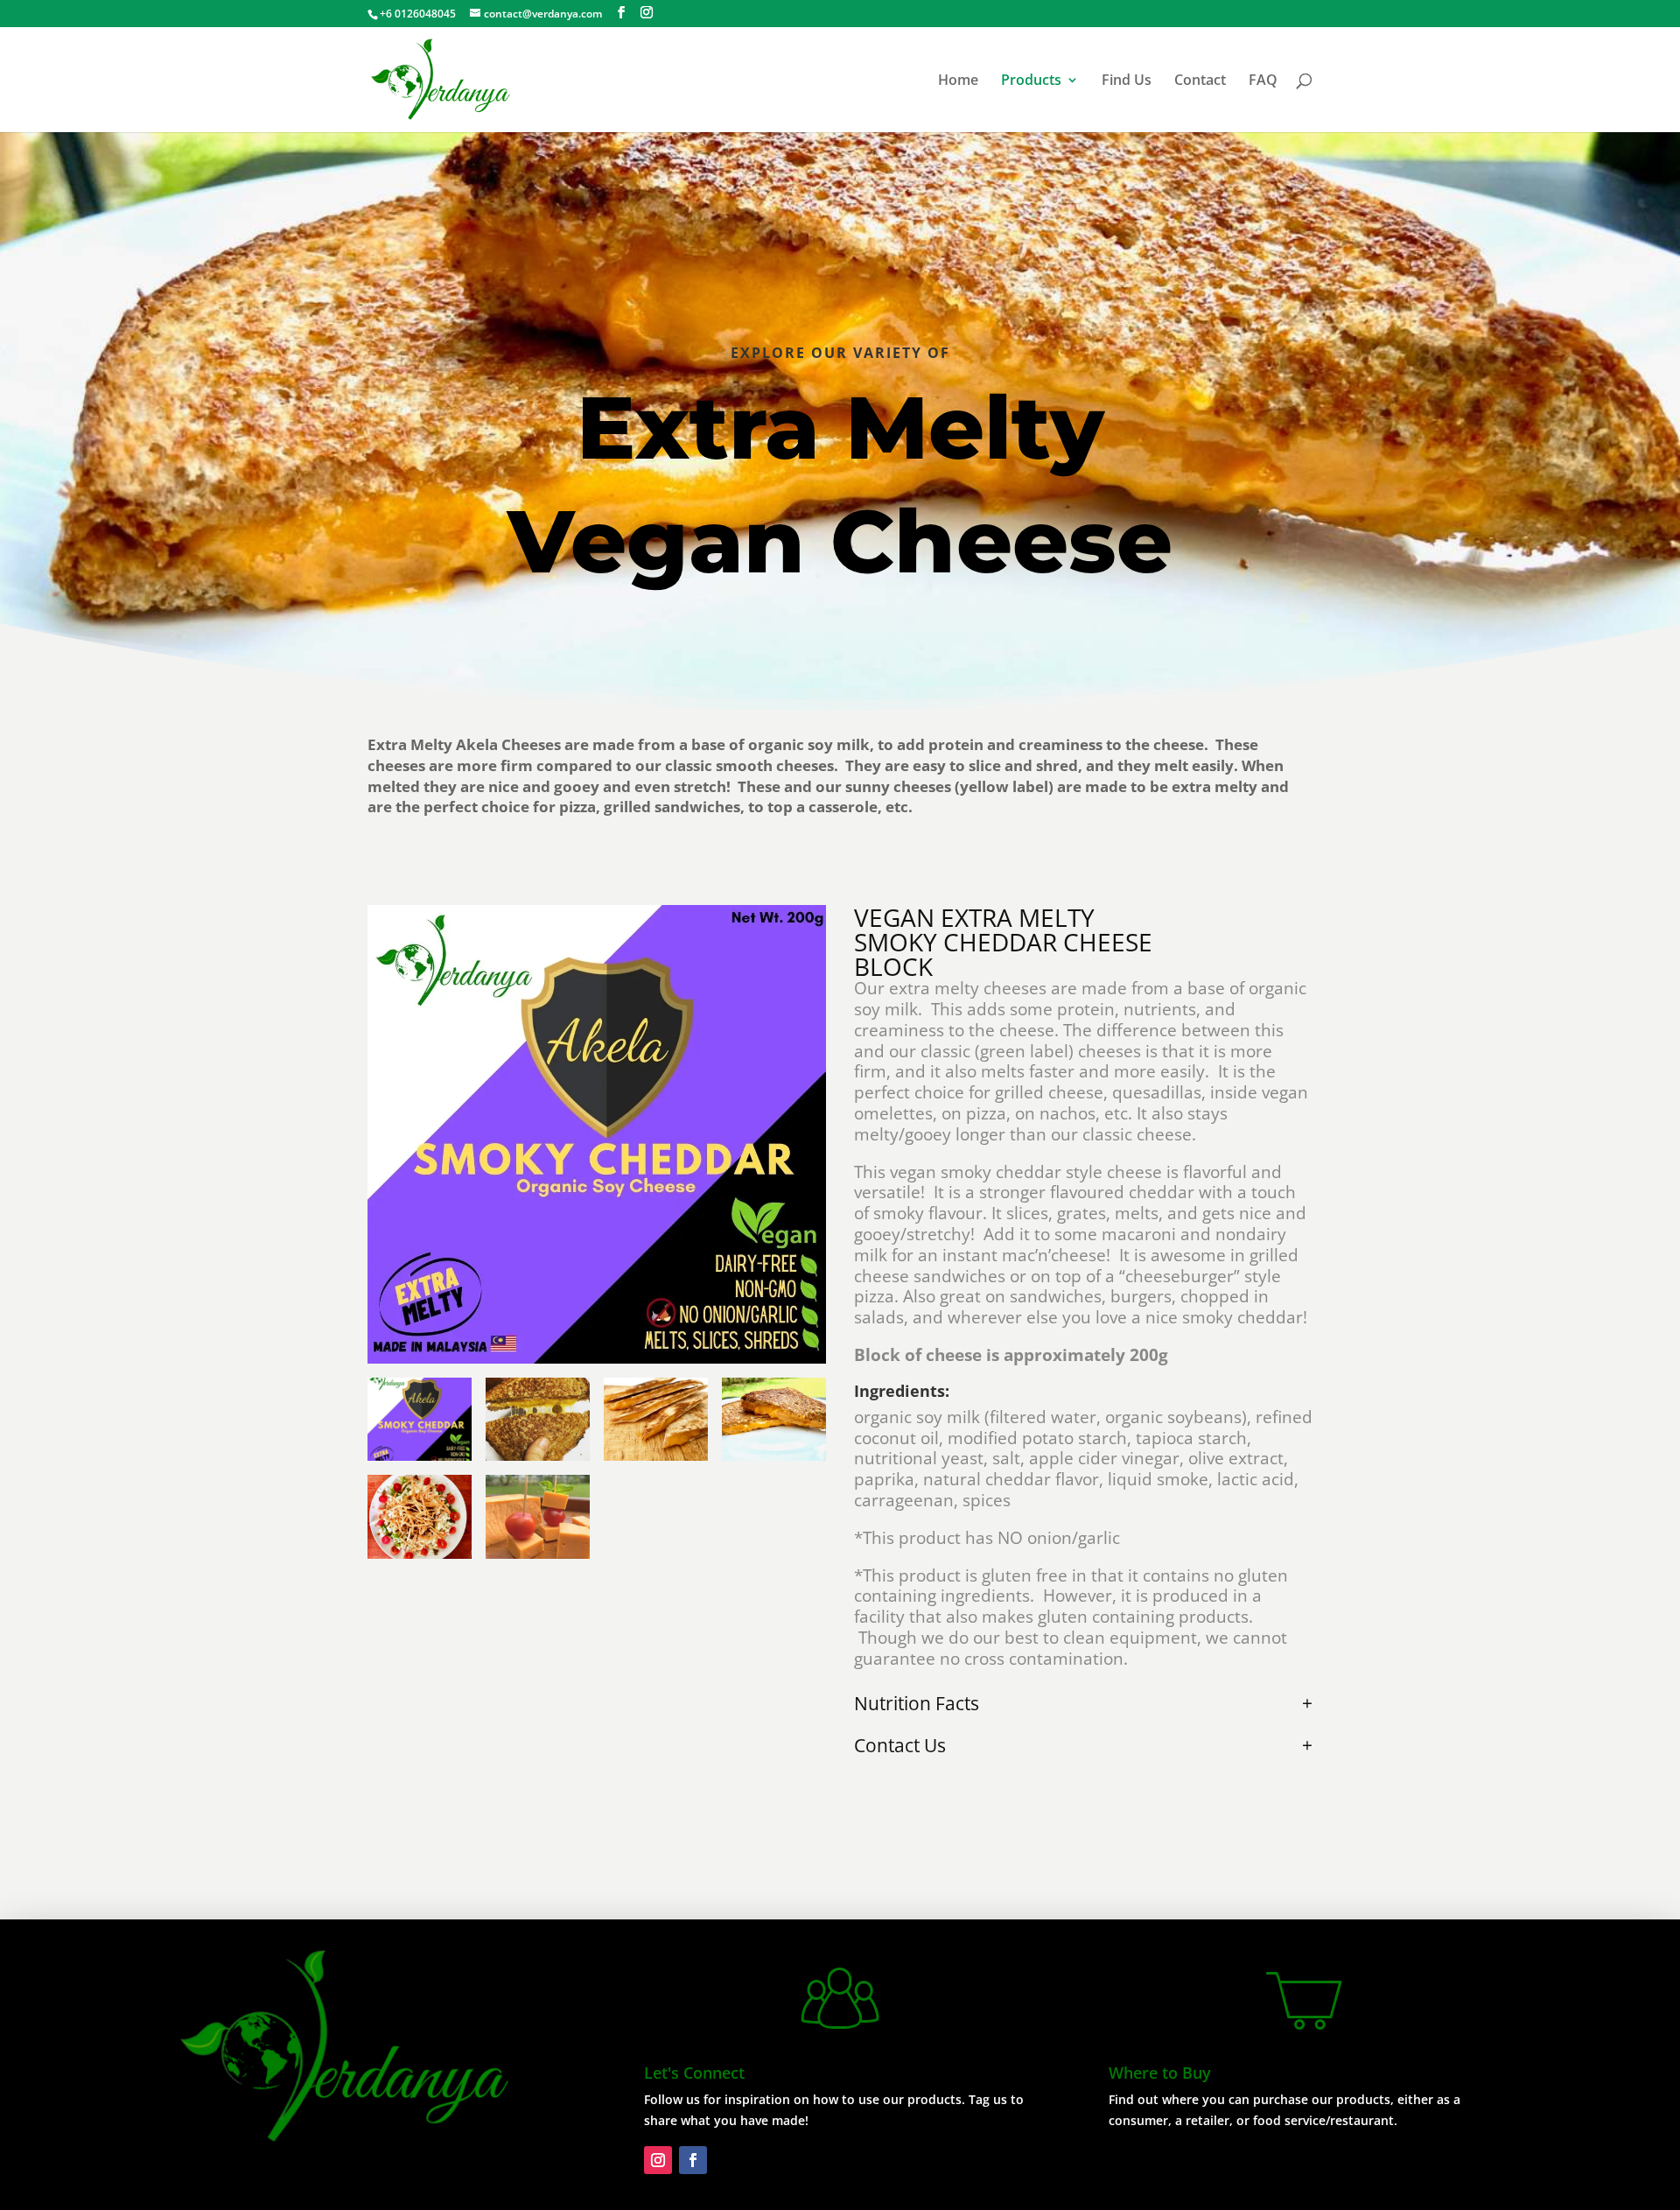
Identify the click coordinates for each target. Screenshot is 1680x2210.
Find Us (1127, 81)
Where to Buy (1160, 2073)
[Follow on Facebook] (693, 2160)
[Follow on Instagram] (658, 2160)
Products (1031, 81)
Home (958, 81)
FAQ (1263, 81)
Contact (1200, 81)
